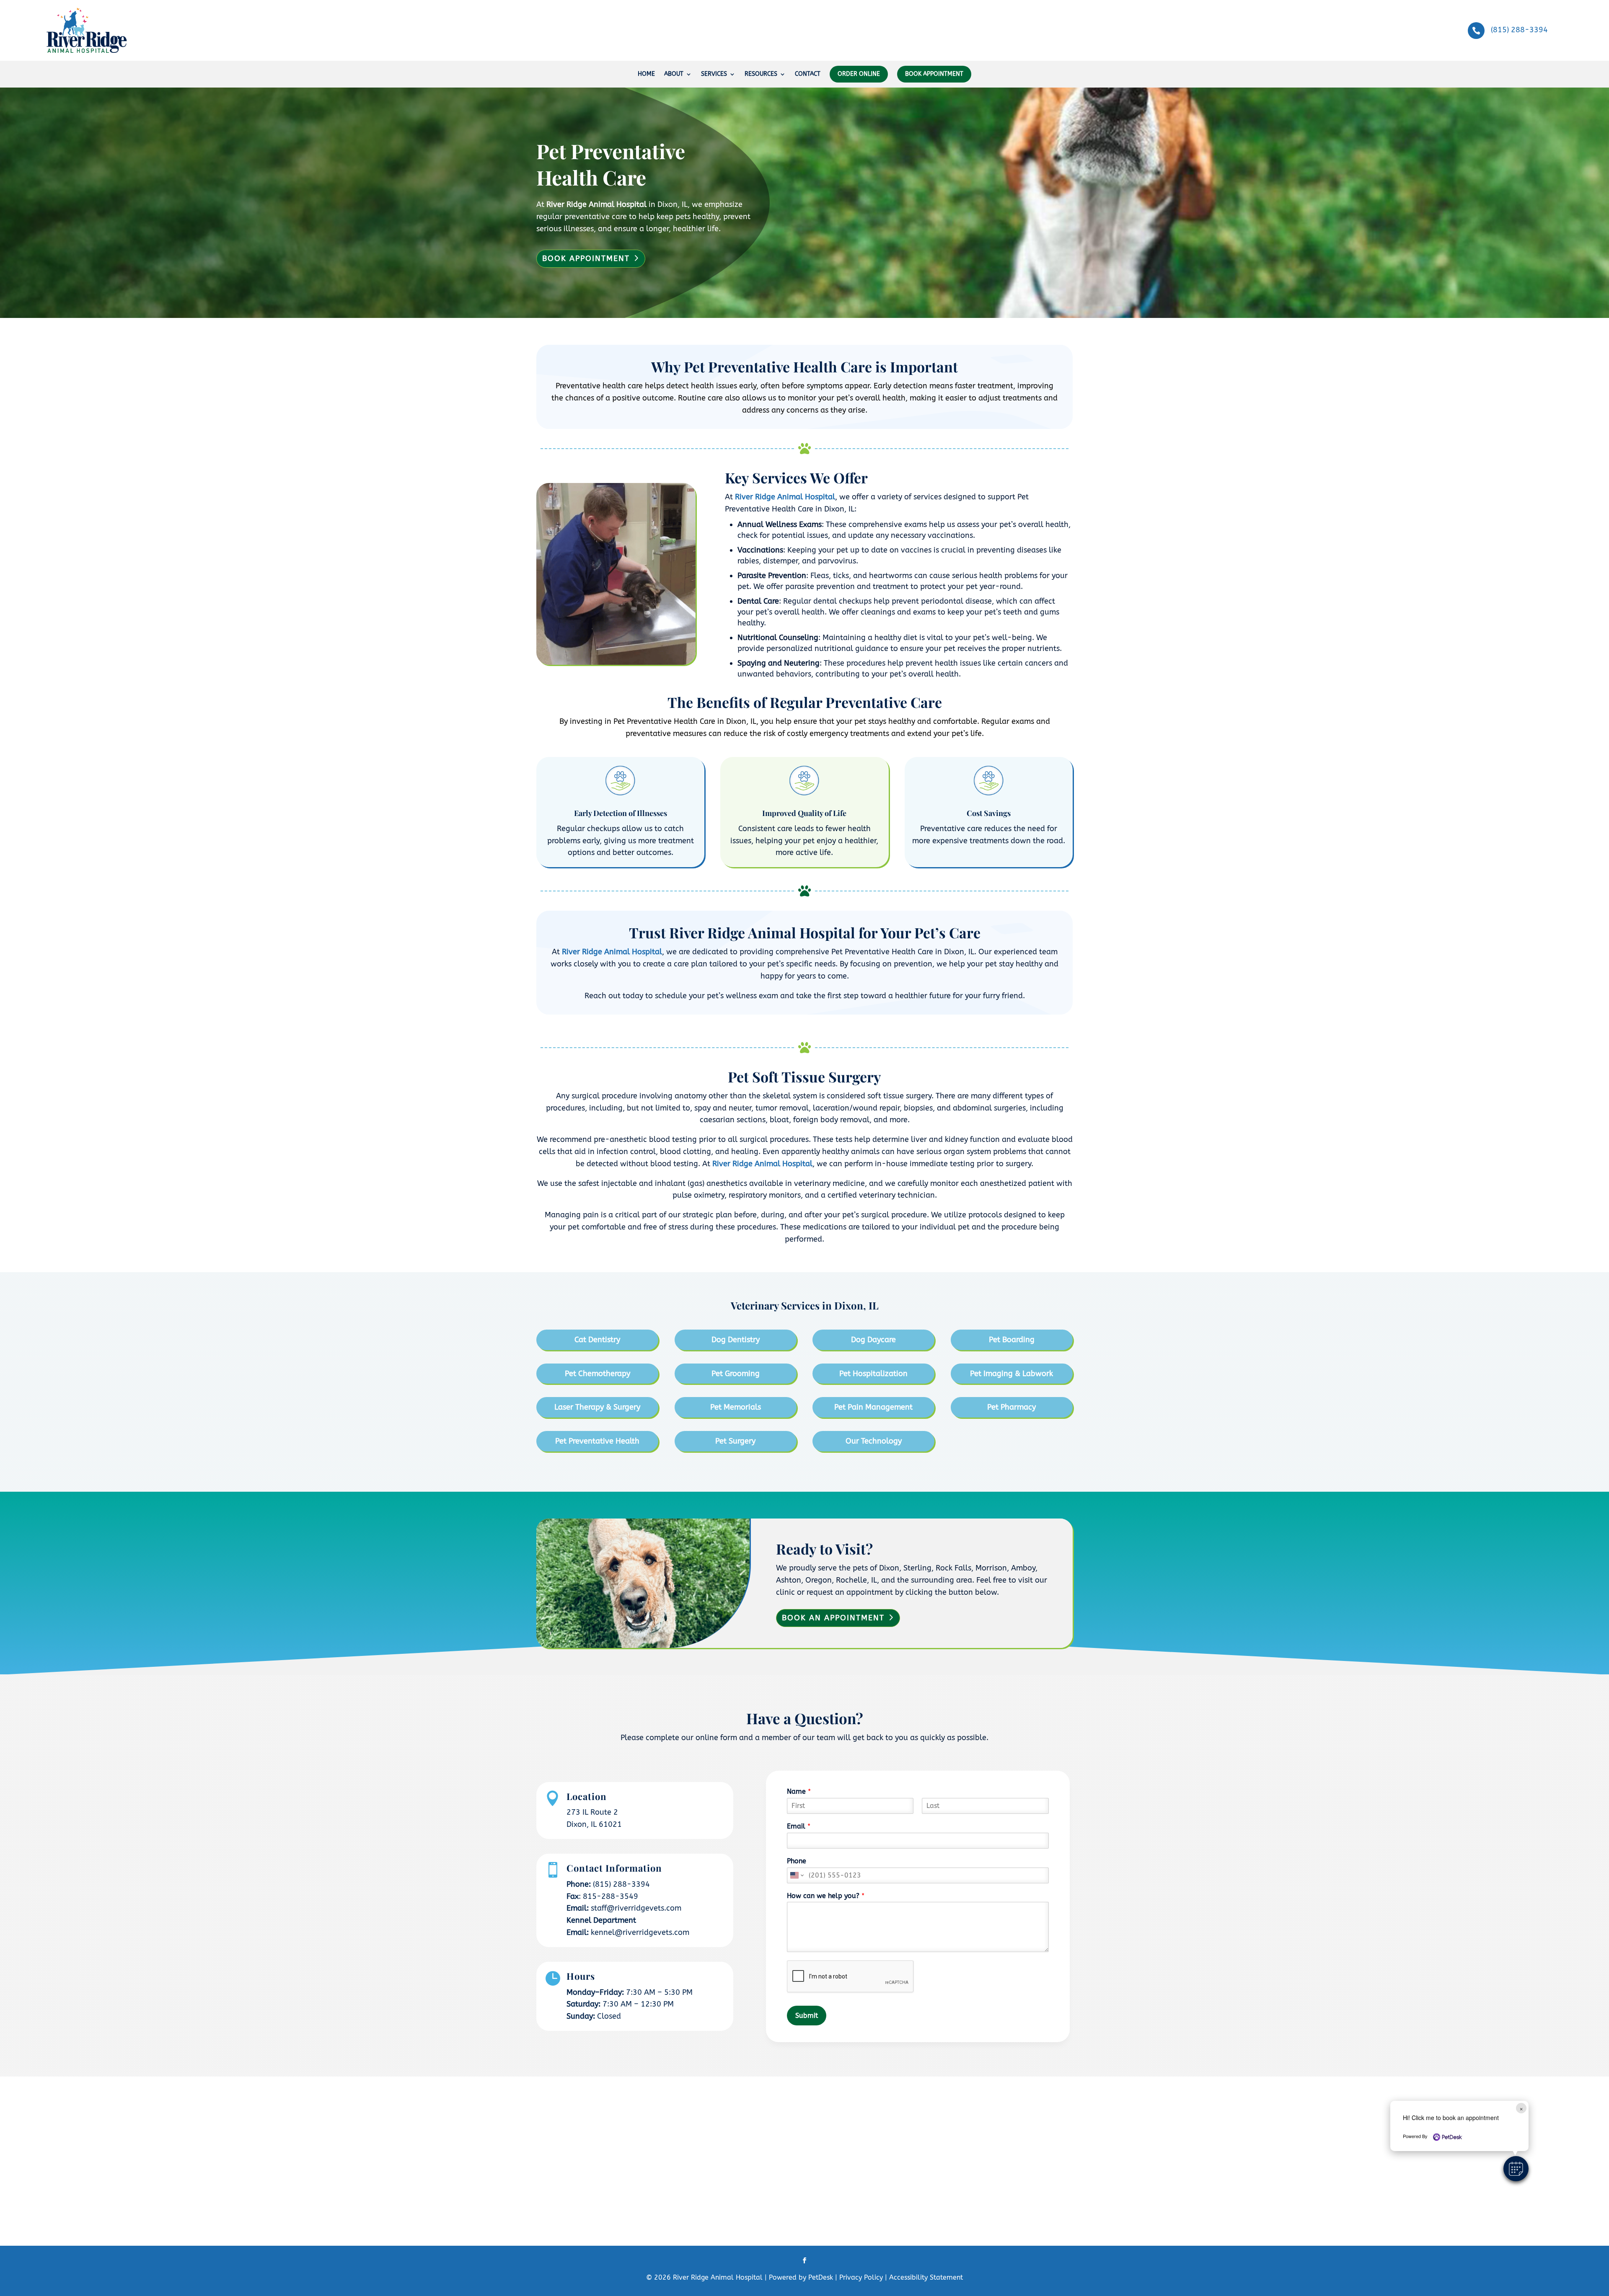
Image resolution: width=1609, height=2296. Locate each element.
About (674, 74)
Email (799, 1826)
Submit (807, 2016)
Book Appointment (934, 74)
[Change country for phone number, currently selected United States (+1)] (796, 1875)
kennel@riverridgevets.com (640, 1932)
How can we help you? (826, 1896)
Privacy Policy (861, 2277)
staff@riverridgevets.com (636, 1908)
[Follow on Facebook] (804, 2260)
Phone (797, 1861)
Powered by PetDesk (800, 2277)
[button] (1516, 2169)
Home (646, 74)
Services (714, 74)
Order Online (859, 74)
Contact (808, 74)
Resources (761, 74)
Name (799, 1791)
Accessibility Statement (926, 2277)
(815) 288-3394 (1519, 30)
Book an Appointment (833, 1618)
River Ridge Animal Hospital (596, 204)
